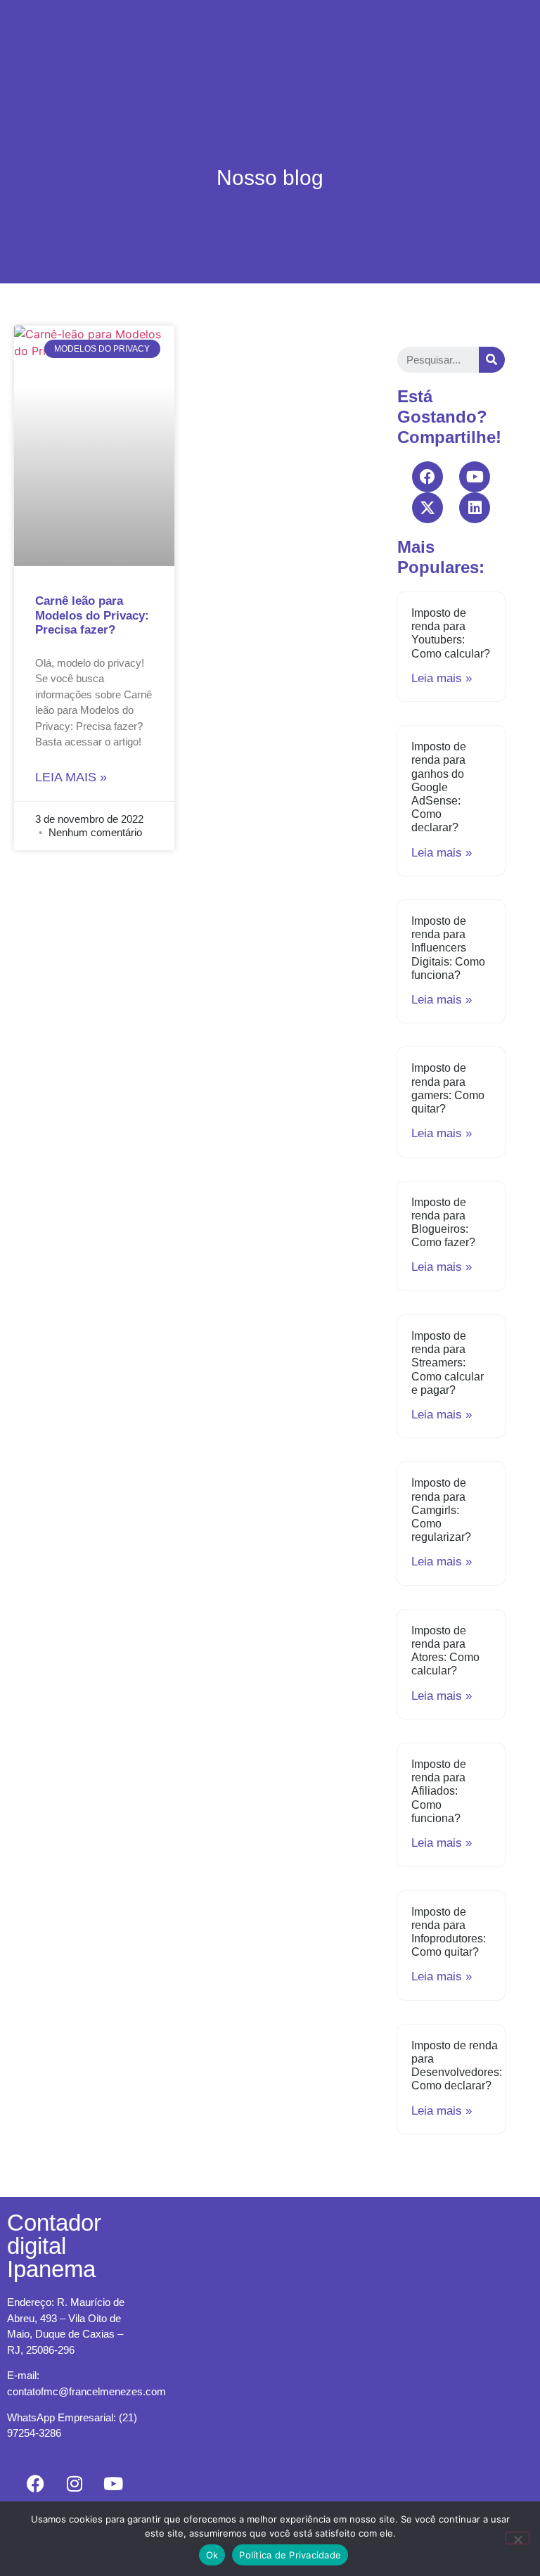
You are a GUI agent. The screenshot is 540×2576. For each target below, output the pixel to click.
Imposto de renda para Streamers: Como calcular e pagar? (448, 1363)
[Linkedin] (475, 508)
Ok (212, 2555)
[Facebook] (427, 477)
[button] (299, 33)
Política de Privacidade (290, 2555)
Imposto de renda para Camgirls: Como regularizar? (441, 1510)
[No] (517, 2538)
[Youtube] (475, 477)
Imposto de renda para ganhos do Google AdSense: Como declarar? (439, 787)
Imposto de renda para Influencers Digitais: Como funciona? (448, 948)
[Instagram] (75, 2483)
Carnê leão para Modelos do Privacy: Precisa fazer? (92, 615)
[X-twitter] (427, 508)
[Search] (492, 360)
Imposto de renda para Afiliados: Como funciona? (439, 1791)
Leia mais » (71, 777)
